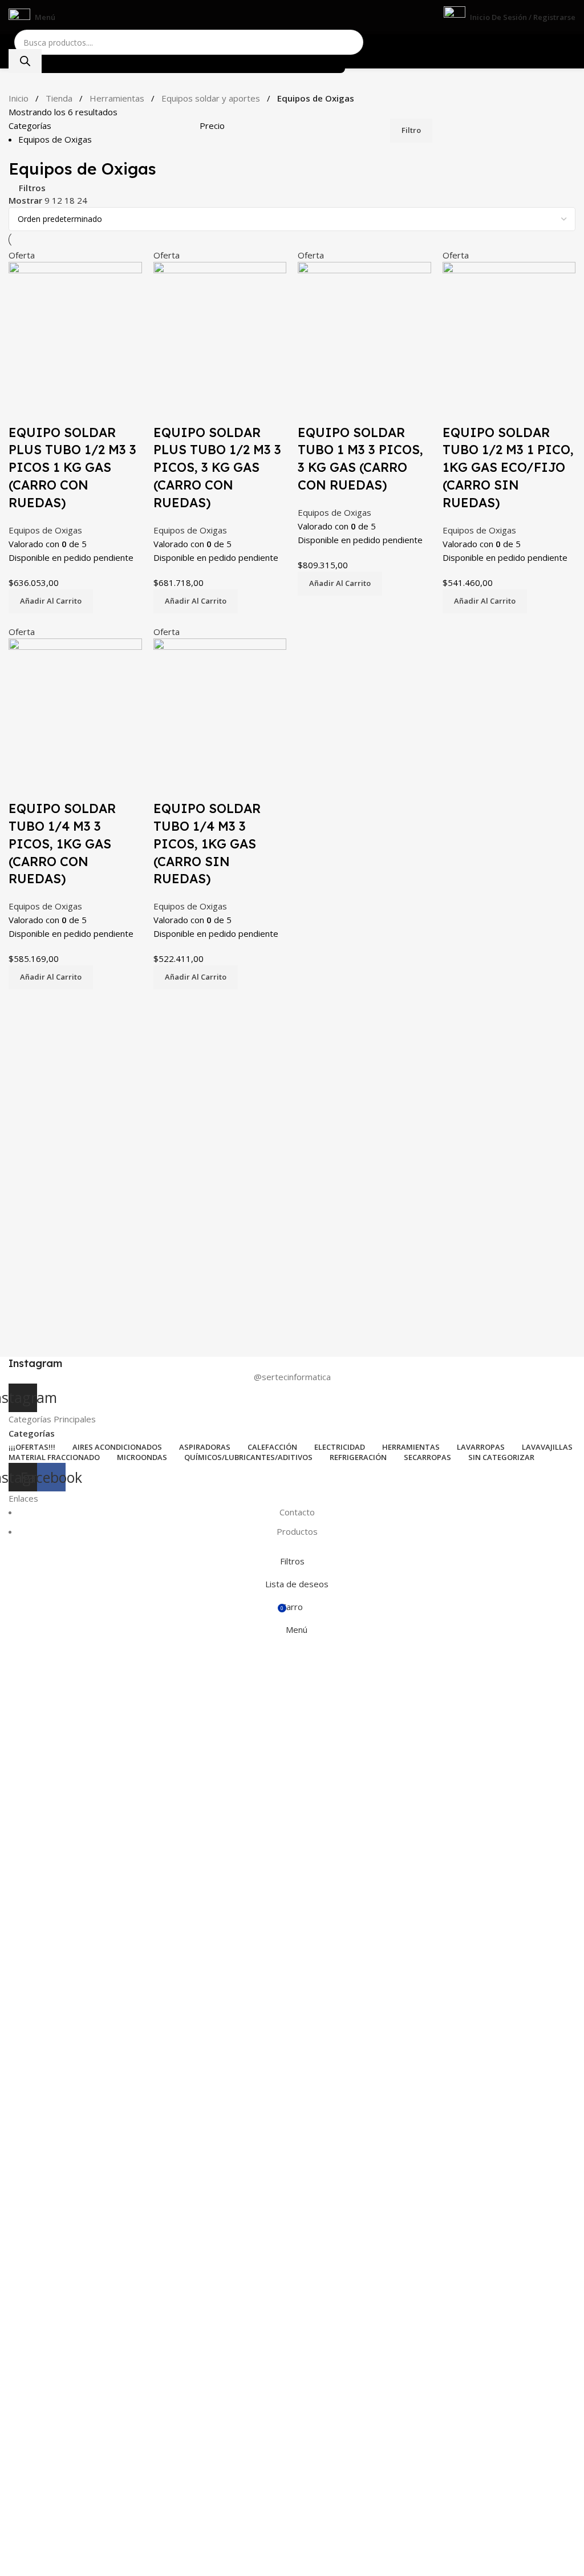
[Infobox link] (292, 1363)
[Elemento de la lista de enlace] (292, 769)
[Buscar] (25, 61)
